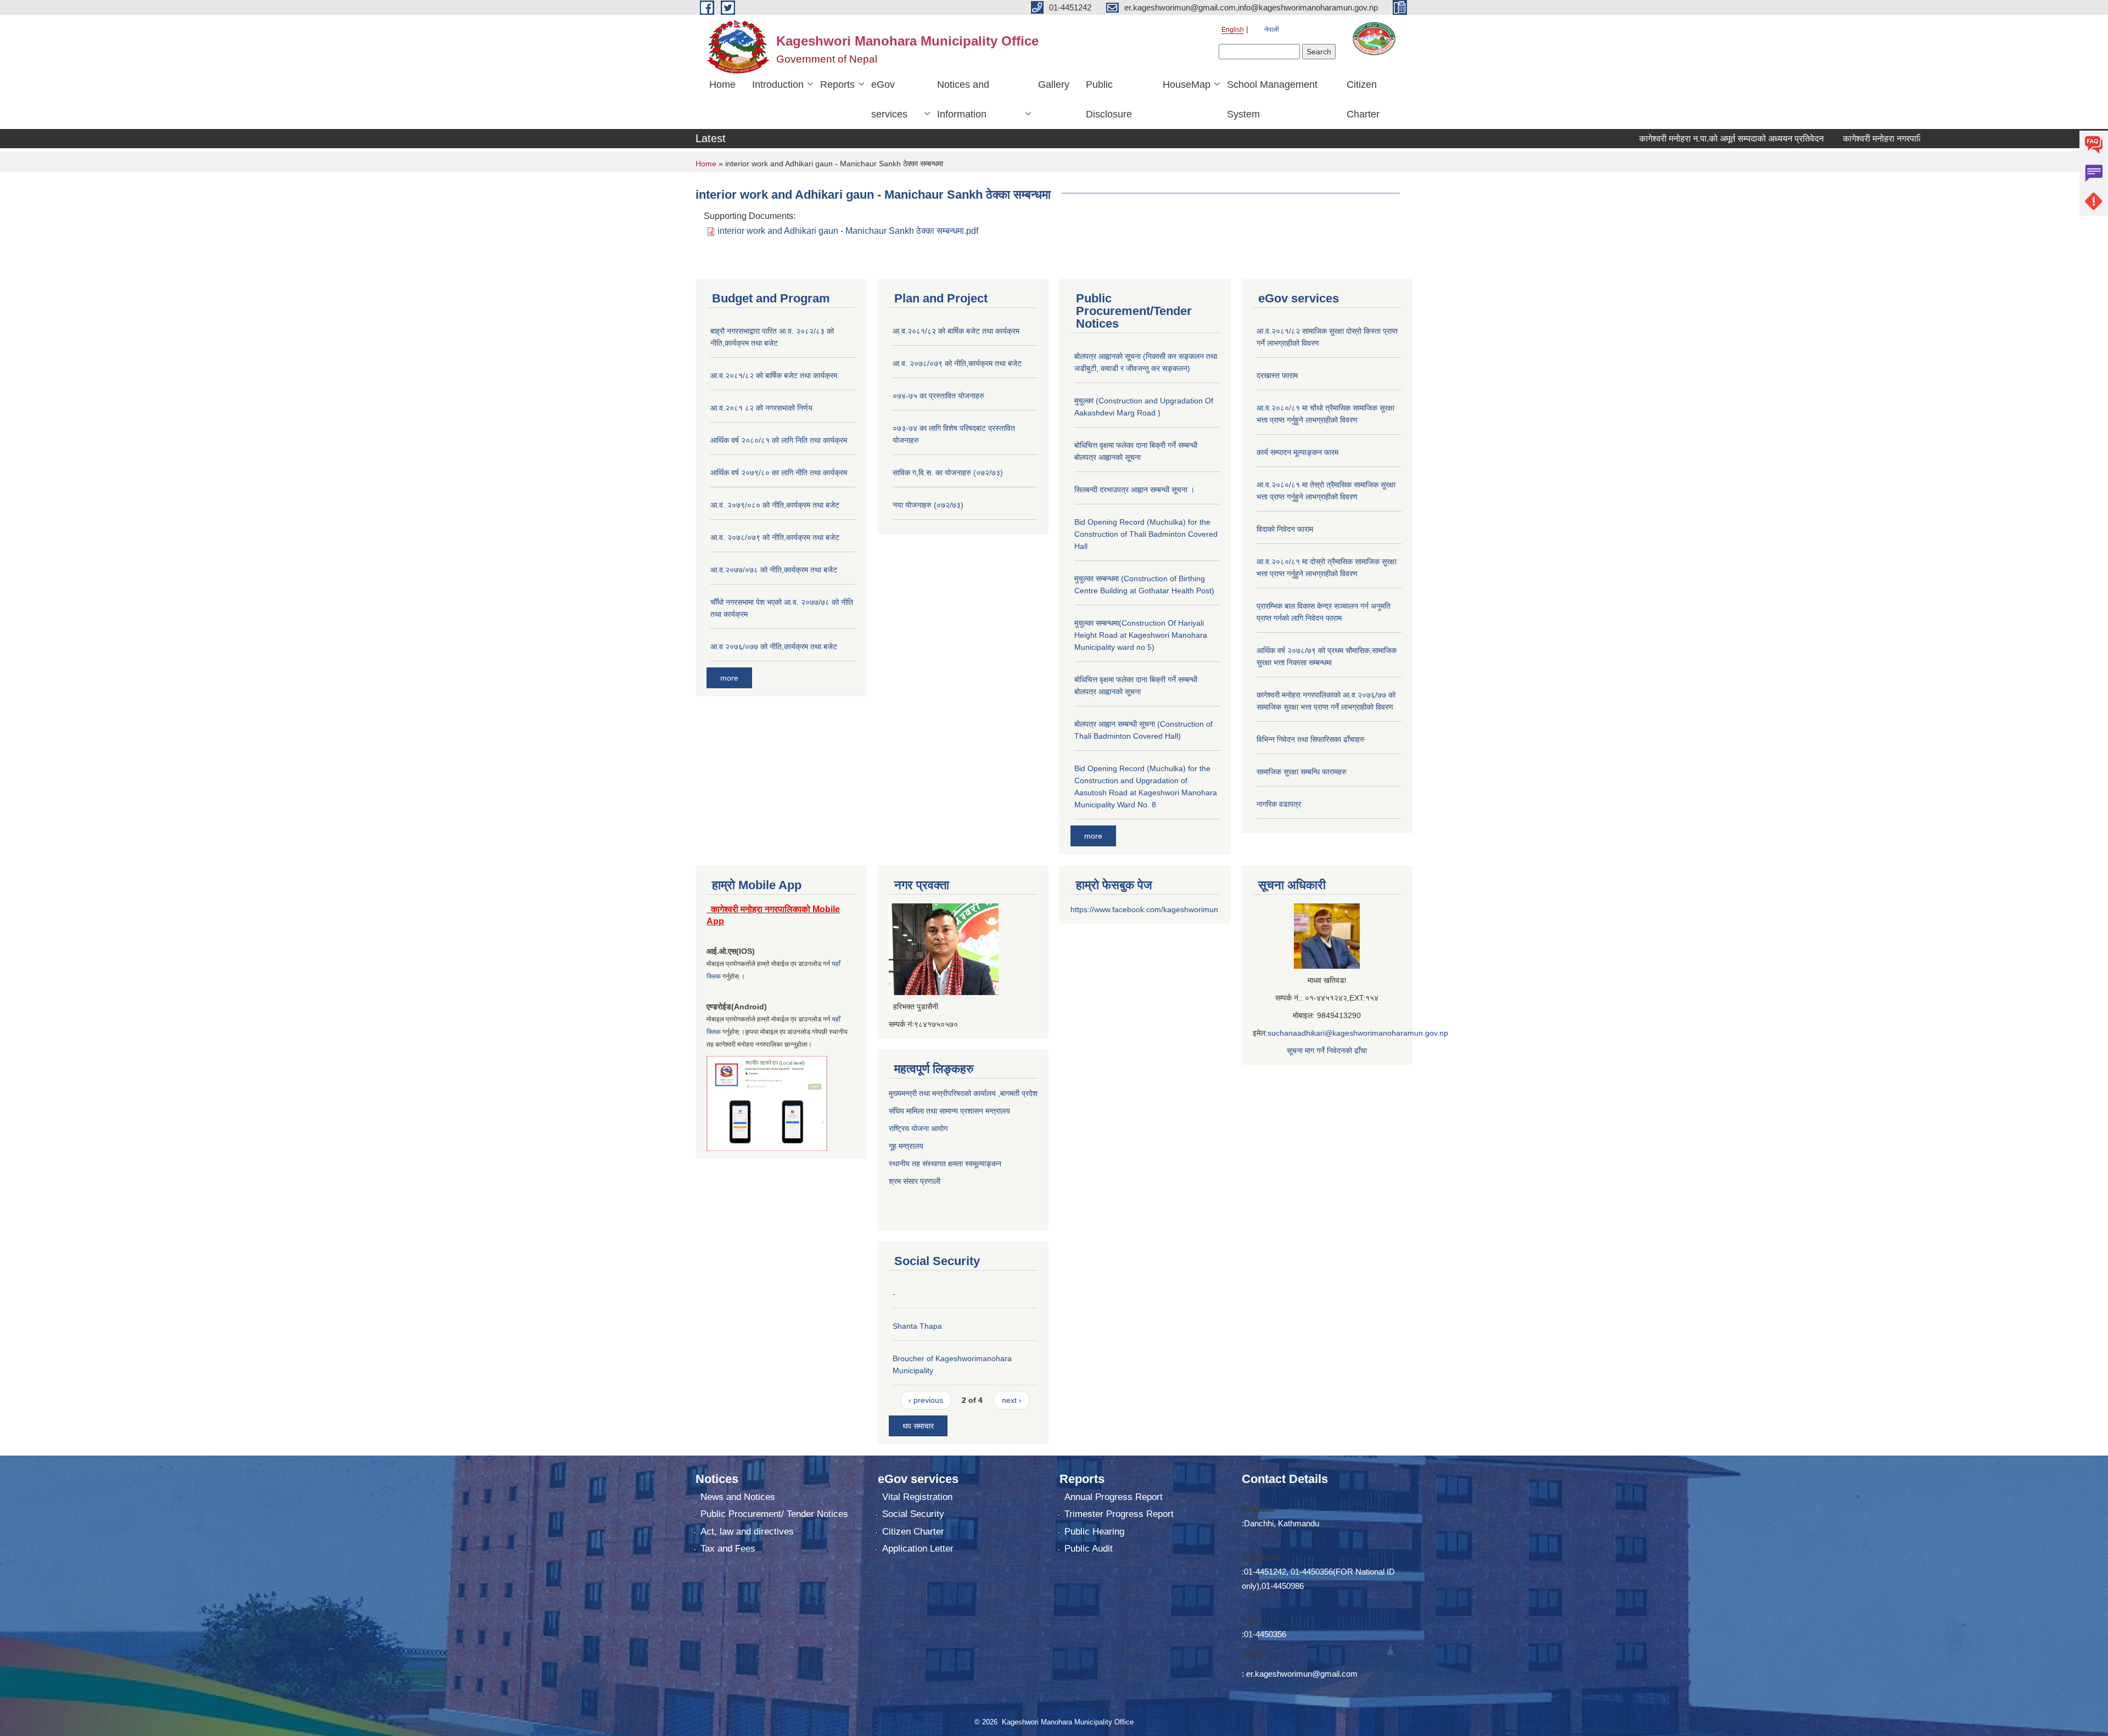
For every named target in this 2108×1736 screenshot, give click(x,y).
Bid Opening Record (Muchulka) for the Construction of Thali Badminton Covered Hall (1146, 534)
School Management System (1272, 99)
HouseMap (1187, 85)
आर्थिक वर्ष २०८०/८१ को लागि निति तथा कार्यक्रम (779, 440)
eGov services (889, 99)
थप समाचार (918, 1426)
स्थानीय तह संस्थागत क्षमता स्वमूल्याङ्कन (945, 1164)
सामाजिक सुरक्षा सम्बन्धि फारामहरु (1302, 772)
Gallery (1054, 85)
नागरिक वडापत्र (1279, 804)
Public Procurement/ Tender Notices (774, 1514)
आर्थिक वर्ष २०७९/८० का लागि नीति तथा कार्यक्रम (779, 473)
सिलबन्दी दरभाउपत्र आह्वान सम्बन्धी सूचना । (1134, 490)
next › (1012, 1400)
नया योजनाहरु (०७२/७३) (928, 505)
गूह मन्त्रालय (906, 1146)
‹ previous (926, 1400)
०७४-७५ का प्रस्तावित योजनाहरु (938, 396)
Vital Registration (917, 1497)
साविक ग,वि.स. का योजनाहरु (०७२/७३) (948, 473)
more (729, 678)
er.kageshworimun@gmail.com (1302, 1674)
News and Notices (738, 1497)
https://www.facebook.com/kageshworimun (1144, 909)
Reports (837, 85)
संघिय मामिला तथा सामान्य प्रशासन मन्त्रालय (949, 1111)
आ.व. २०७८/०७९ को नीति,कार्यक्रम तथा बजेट (775, 537)
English (1233, 30)
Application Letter (918, 1549)
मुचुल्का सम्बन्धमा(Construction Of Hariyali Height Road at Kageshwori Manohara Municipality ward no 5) (1141, 635)
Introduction (778, 85)
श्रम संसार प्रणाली (916, 1181)
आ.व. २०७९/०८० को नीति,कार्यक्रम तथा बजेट (775, 505)
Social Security (913, 1514)
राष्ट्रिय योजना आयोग (918, 1128)
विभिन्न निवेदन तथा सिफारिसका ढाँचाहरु (1311, 739)
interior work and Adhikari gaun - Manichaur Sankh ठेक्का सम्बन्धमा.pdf (848, 231)
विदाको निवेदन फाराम (1285, 529)
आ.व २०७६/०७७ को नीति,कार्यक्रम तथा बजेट (774, 647)
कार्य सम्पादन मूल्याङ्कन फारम (1297, 452)
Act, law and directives (747, 1532)
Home (722, 85)
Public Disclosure (1109, 99)
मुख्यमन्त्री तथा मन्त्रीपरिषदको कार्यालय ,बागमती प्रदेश (963, 1093)
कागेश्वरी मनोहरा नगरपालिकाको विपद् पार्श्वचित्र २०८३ (1855, 139)
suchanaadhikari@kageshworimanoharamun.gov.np (1358, 1033)
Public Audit (1089, 1549)
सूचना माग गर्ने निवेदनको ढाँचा (1327, 1050)
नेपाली (1272, 30)
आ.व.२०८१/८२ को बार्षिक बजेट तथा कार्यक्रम (774, 375)
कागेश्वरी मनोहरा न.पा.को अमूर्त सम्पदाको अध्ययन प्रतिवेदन (1657, 139)
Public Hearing (1094, 1532)
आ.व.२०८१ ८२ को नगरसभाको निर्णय (761, 408)
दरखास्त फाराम (1277, 375)
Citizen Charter (1363, 99)
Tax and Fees (728, 1549)
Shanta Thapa (917, 1326)
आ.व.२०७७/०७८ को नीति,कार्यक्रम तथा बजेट (774, 570)
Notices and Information (963, 99)
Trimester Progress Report (1119, 1514)
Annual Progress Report (1114, 1497)
